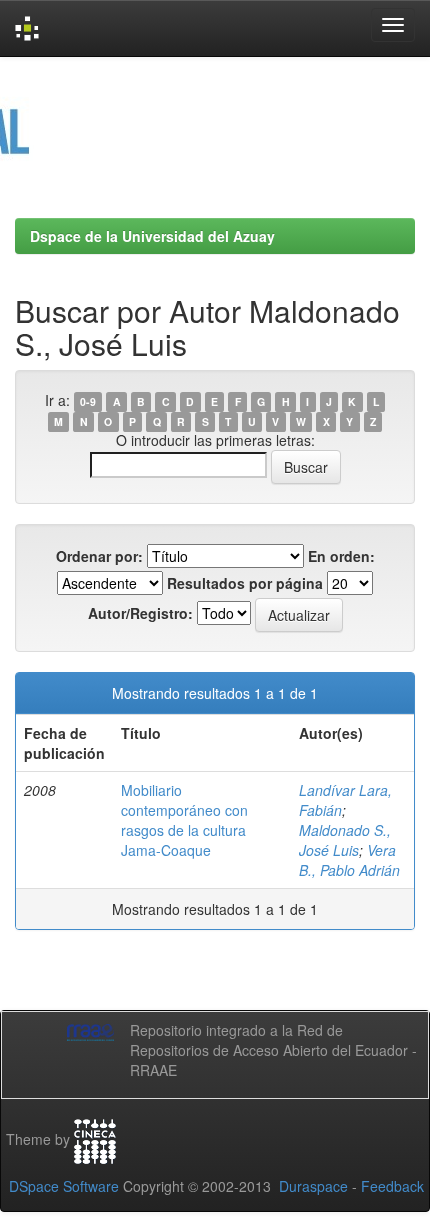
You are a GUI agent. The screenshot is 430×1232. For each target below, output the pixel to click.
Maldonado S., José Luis (345, 840)
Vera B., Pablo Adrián (349, 860)
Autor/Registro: (140, 613)
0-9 (88, 401)
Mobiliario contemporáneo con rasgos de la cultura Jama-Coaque (184, 820)
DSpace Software (64, 1186)
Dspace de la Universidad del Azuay (152, 236)
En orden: (341, 556)
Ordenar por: (99, 556)
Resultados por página (245, 583)
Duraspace (313, 1186)
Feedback (392, 1186)
